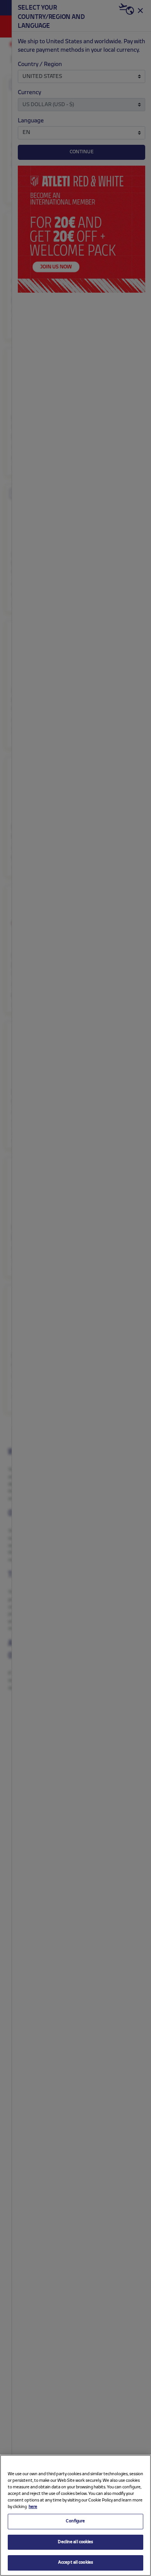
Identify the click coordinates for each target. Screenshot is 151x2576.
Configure (75, 2521)
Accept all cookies (75, 2562)
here (33, 2507)
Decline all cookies (75, 2542)
